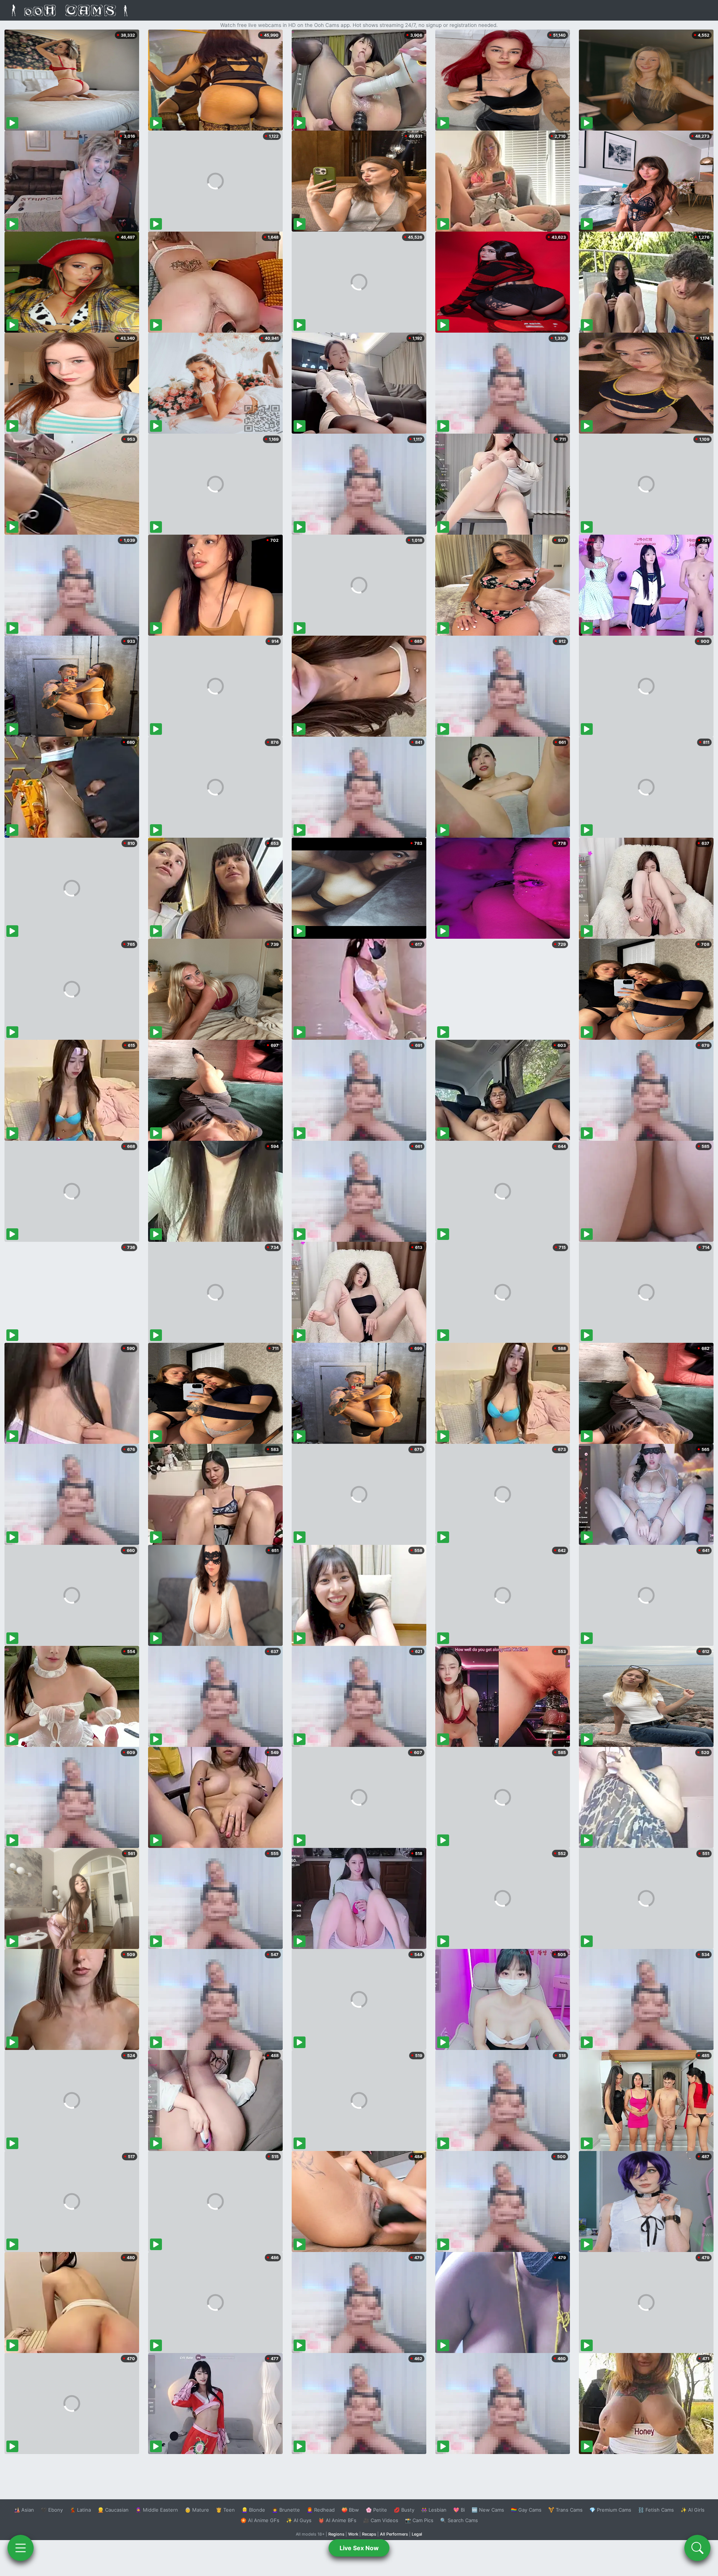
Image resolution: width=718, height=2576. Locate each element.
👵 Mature (197, 2510)
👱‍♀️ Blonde (253, 2510)
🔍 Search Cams (459, 2520)
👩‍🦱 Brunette (286, 2510)
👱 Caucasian (113, 2510)
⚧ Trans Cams (565, 2510)
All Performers (394, 2534)
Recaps (369, 2534)
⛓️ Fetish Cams (656, 2510)
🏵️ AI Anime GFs (260, 2520)
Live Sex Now (359, 2548)
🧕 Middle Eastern (157, 2510)
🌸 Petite (376, 2510)
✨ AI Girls (693, 2510)
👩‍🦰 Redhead (321, 2510)
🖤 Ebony (52, 2510)
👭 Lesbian (434, 2510)
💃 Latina (80, 2510)
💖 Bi (459, 2510)
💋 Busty (404, 2510)
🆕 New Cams (488, 2510)
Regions (336, 2534)
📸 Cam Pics (419, 2520)
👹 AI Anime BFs (337, 2520)
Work (353, 2534)
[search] (697, 2548)
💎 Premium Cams (610, 2510)
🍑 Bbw (350, 2510)
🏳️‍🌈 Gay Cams (526, 2510)
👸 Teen (225, 2510)
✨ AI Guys (299, 2520)
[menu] (21, 2548)
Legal (417, 2534)
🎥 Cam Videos (381, 2520)
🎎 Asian (24, 2510)
